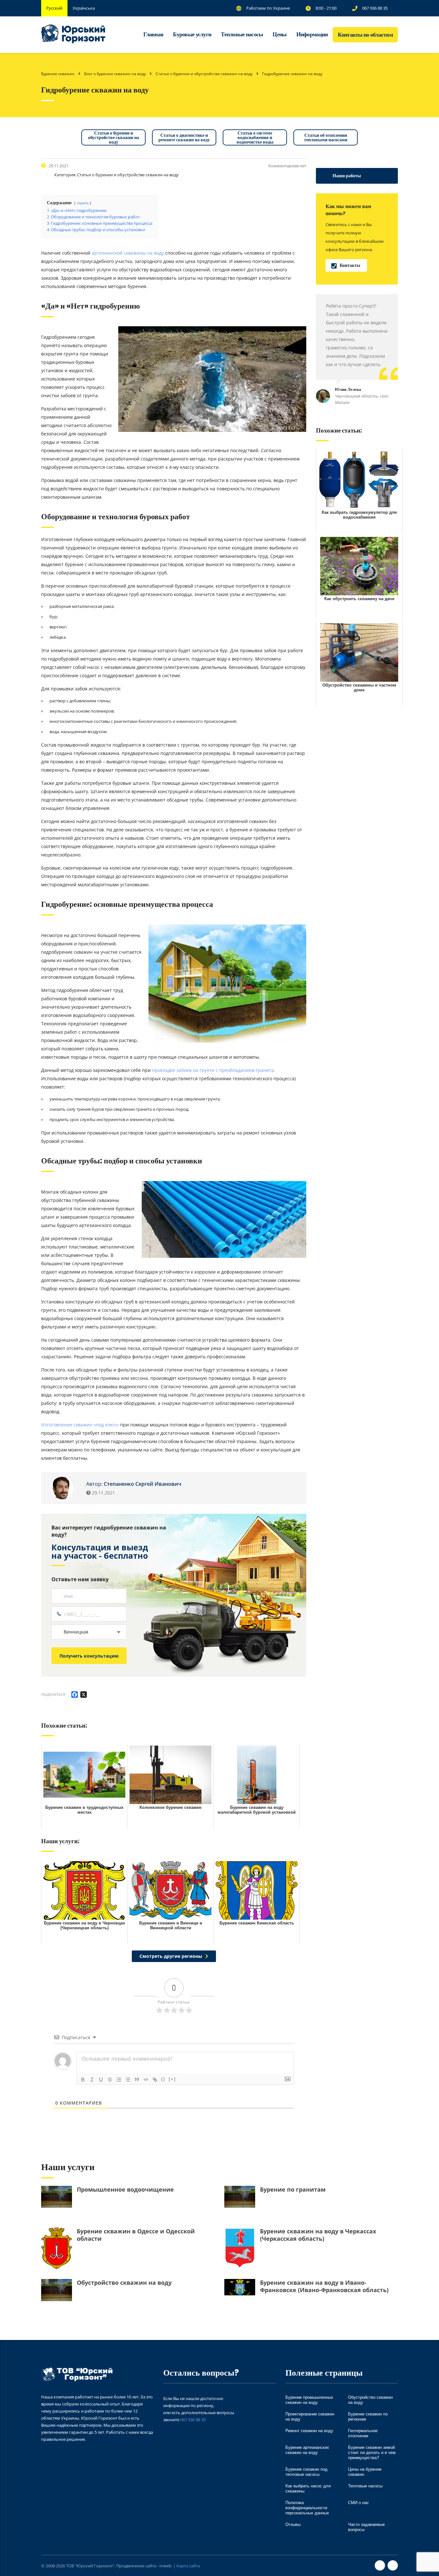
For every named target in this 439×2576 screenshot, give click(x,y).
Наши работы (347, 176)
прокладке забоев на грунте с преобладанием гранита (212, 1070)
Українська (84, 8)
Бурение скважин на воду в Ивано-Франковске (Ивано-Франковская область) (324, 2286)
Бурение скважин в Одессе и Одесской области (136, 2235)
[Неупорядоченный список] (128, 2080)
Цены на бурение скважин (365, 2472)
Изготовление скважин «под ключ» (80, 1425)
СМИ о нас (358, 2503)
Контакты (350, 265)
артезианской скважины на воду (127, 253)
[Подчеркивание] (101, 2080)
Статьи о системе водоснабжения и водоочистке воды (255, 137)
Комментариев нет (287, 166)
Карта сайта (188, 2566)
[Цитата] (137, 2080)
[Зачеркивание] (110, 2080)
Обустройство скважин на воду (124, 2283)
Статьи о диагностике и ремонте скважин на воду (184, 137)
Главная (153, 34)
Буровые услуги (192, 34)
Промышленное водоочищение (125, 2190)
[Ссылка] (155, 2080)
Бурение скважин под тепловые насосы (306, 2472)
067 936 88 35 (193, 2420)
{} (163, 2079)
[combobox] (89, 1632)
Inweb (165, 2566)
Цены (279, 34)
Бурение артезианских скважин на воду (307, 2450)
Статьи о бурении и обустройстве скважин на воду (114, 137)
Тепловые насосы (242, 34)
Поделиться (53, 1694)
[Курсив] (92, 2080)
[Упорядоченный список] (119, 2080)
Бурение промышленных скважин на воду (309, 2400)
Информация (312, 34)
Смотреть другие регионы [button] (171, 1956)
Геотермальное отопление (363, 2433)
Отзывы (293, 2524)
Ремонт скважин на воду (309, 2431)
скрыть (83, 203)
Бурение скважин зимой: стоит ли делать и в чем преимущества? (372, 2453)
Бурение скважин (58, 74)
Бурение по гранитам (293, 2190)
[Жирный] (83, 2080)
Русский (54, 8)
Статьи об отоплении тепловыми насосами (326, 137)
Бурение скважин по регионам (368, 2417)
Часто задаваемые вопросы (366, 2527)
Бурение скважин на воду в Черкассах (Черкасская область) (318, 2235)
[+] (172, 2079)
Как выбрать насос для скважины (308, 2488)
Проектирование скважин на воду (310, 2417)
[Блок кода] (146, 2080)
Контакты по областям (365, 35)
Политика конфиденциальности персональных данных (307, 2508)
